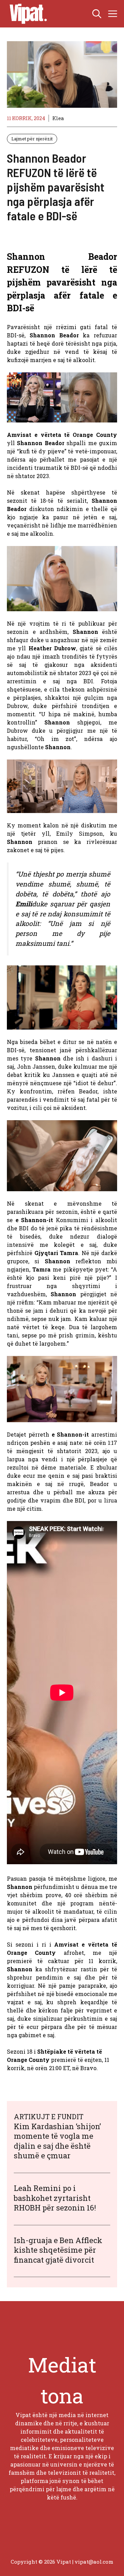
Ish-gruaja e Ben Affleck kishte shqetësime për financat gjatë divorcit (58, 2250)
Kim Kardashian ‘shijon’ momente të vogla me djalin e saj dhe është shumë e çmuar (57, 2141)
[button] (97, 14)
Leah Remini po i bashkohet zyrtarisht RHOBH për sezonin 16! (55, 2198)
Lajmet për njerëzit (32, 139)
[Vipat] (27, 14)
